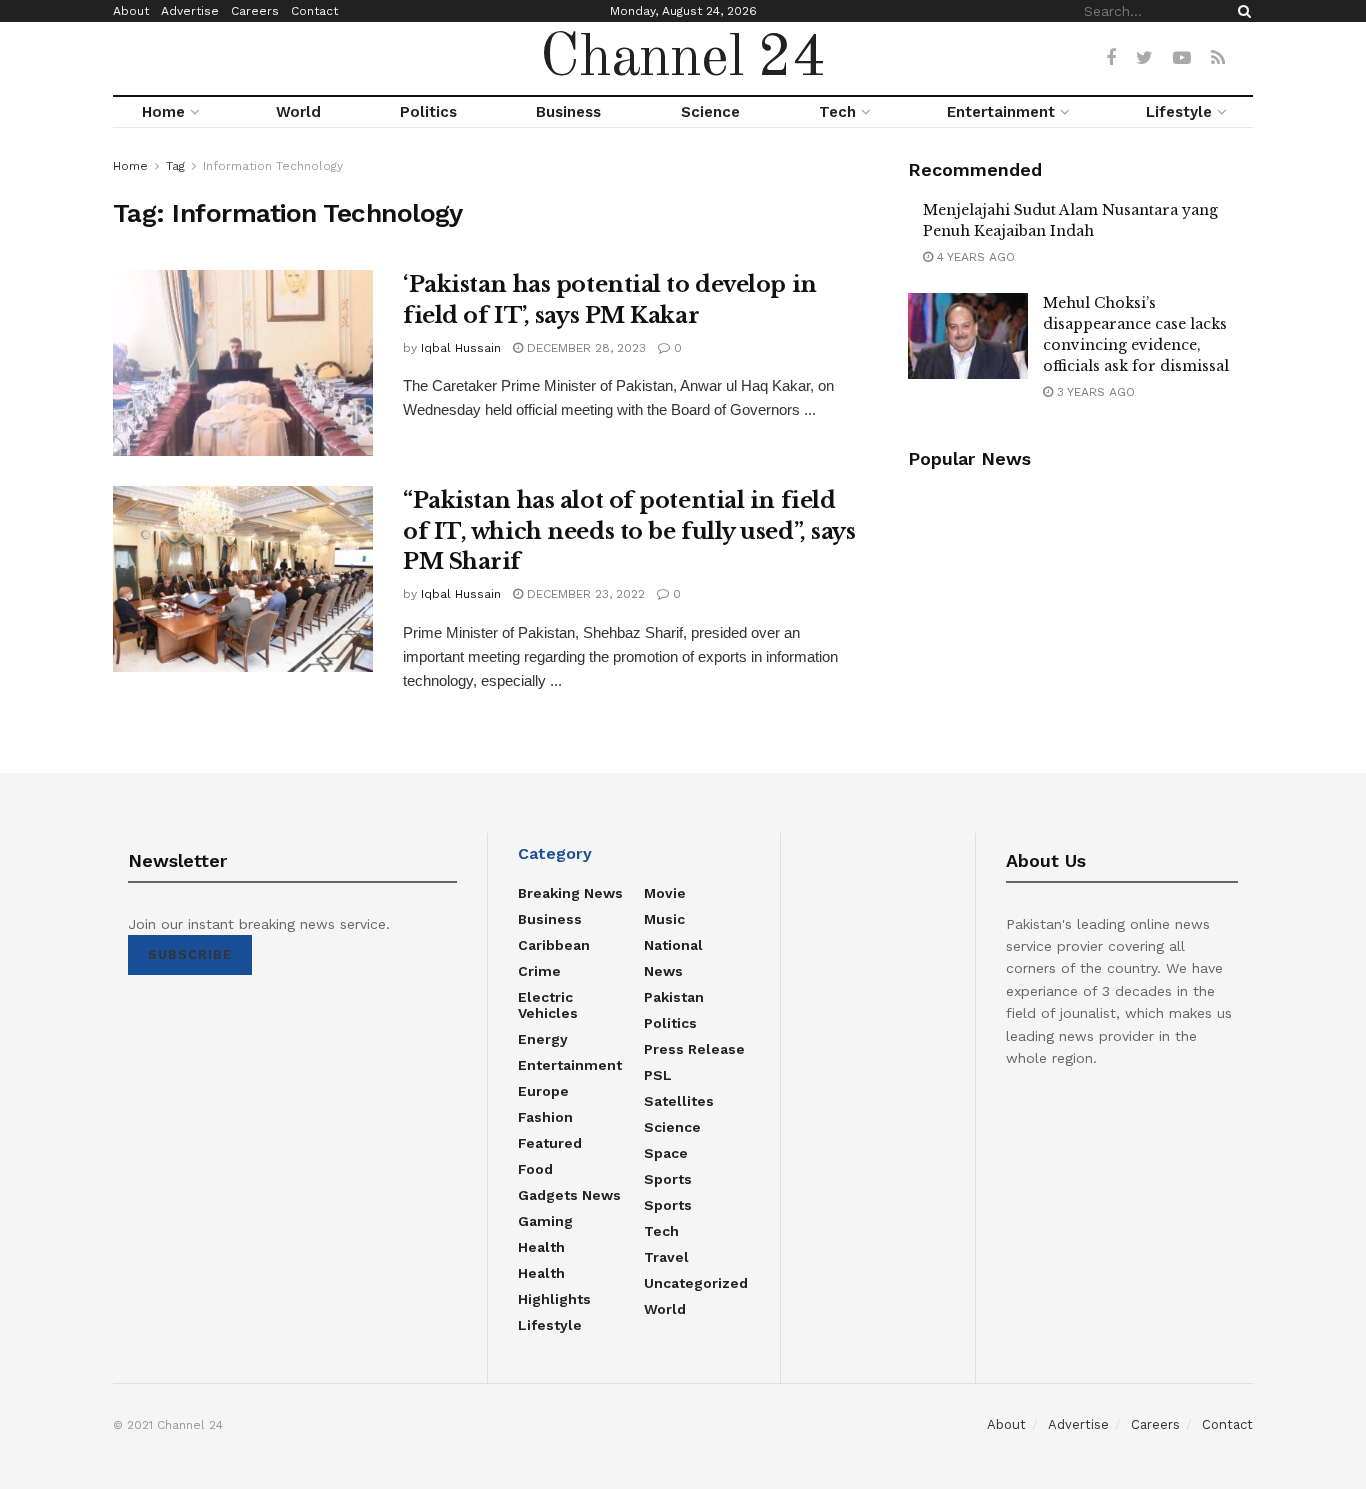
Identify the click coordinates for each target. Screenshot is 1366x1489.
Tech (837, 112)
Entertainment (1001, 112)
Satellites (679, 1101)
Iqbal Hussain (461, 348)
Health (541, 1247)
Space (666, 1153)
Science (710, 112)
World (298, 112)
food (535, 1169)
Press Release (694, 1049)
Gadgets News (569, 1195)
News (663, 971)
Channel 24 (683, 59)
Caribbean (554, 945)
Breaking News (570, 893)
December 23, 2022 (584, 594)
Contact (314, 11)
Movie (665, 893)
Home (163, 112)
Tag (175, 166)
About (131, 11)
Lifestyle (1179, 112)
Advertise (190, 11)
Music (664, 919)
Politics (428, 112)
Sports (668, 1179)
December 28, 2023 (584, 348)
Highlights (554, 1299)
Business (568, 112)
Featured (550, 1143)
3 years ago (1094, 392)
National (673, 945)
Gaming (545, 1221)
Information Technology (273, 166)
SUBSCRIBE (190, 954)
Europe (543, 1091)
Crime (539, 971)
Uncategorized (696, 1283)
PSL (658, 1075)
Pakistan (674, 997)
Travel (666, 1257)
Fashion (545, 1117)
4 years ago (974, 257)
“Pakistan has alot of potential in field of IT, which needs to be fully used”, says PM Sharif (629, 531)
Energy (543, 1039)
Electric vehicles (548, 1005)
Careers (255, 11)
